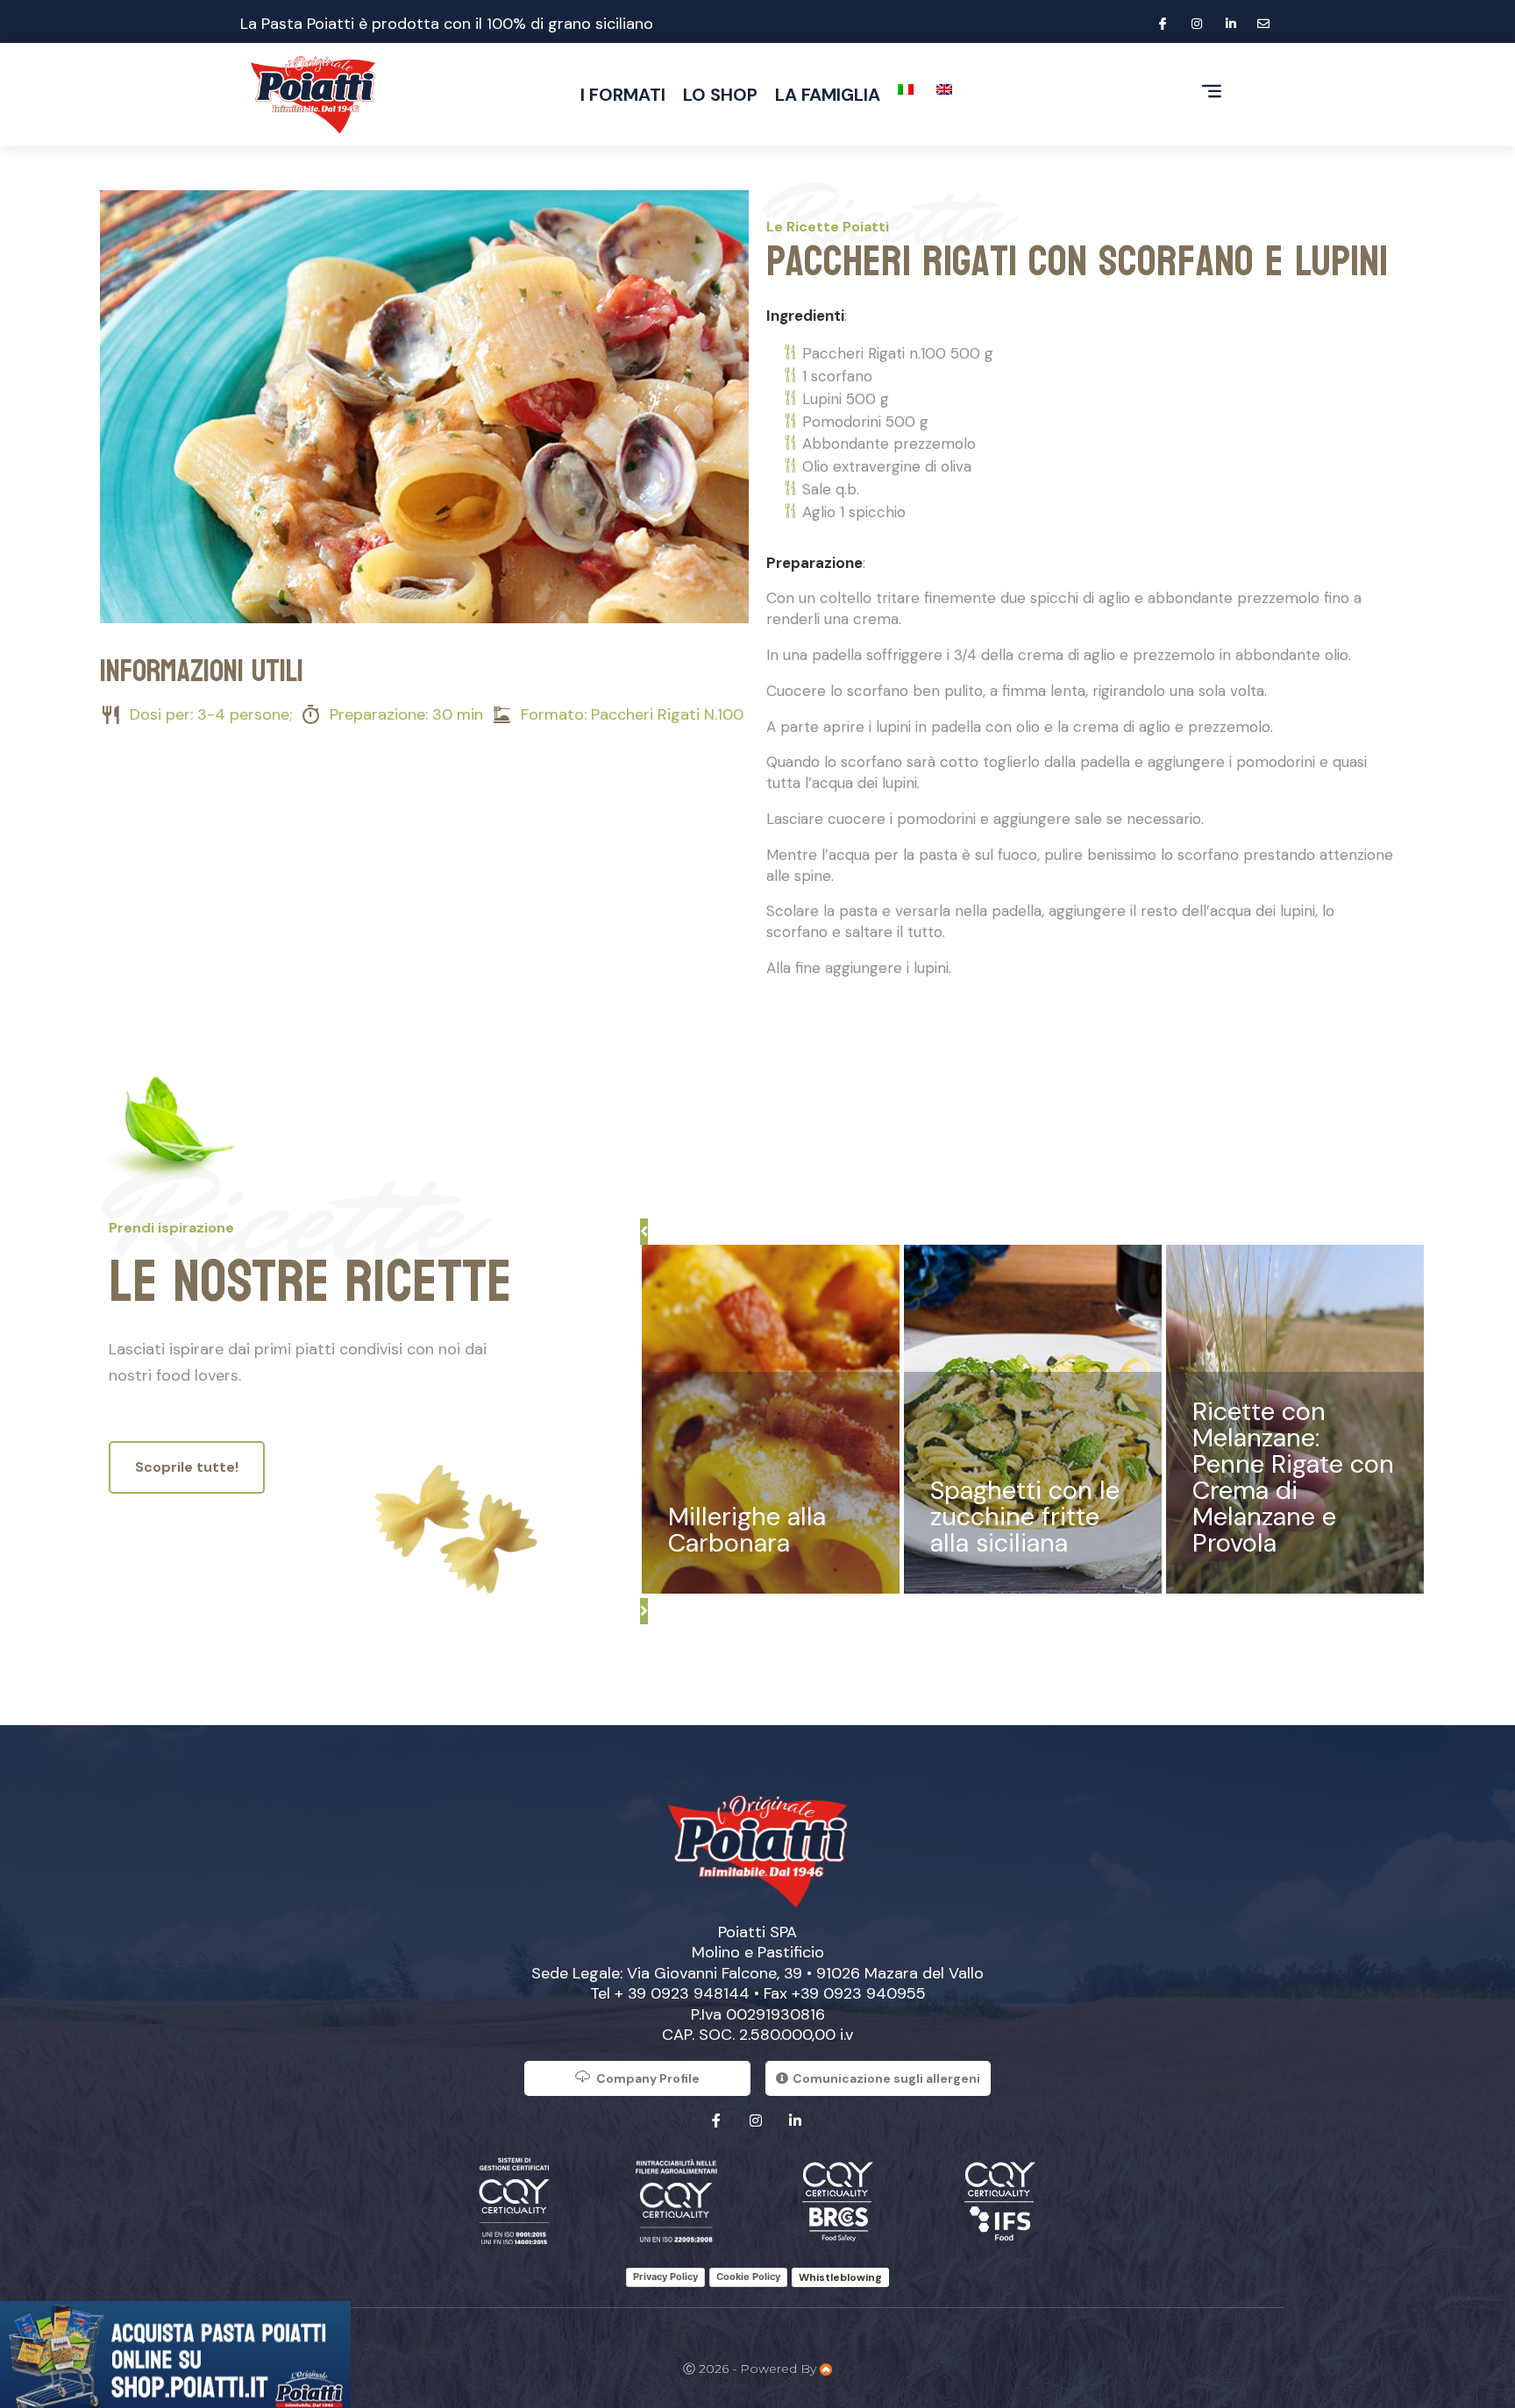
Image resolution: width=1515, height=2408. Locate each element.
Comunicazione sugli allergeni (886, 2078)
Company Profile (648, 2078)
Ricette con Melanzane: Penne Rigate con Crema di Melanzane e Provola (1293, 1477)
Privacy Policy (665, 2277)
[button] (644, 1232)
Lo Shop (720, 95)
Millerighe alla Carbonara (747, 1530)
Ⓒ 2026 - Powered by (751, 2369)
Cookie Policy (748, 2277)
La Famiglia (828, 95)
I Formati (623, 95)
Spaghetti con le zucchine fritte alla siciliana (1025, 1517)
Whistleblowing (840, 2277)
